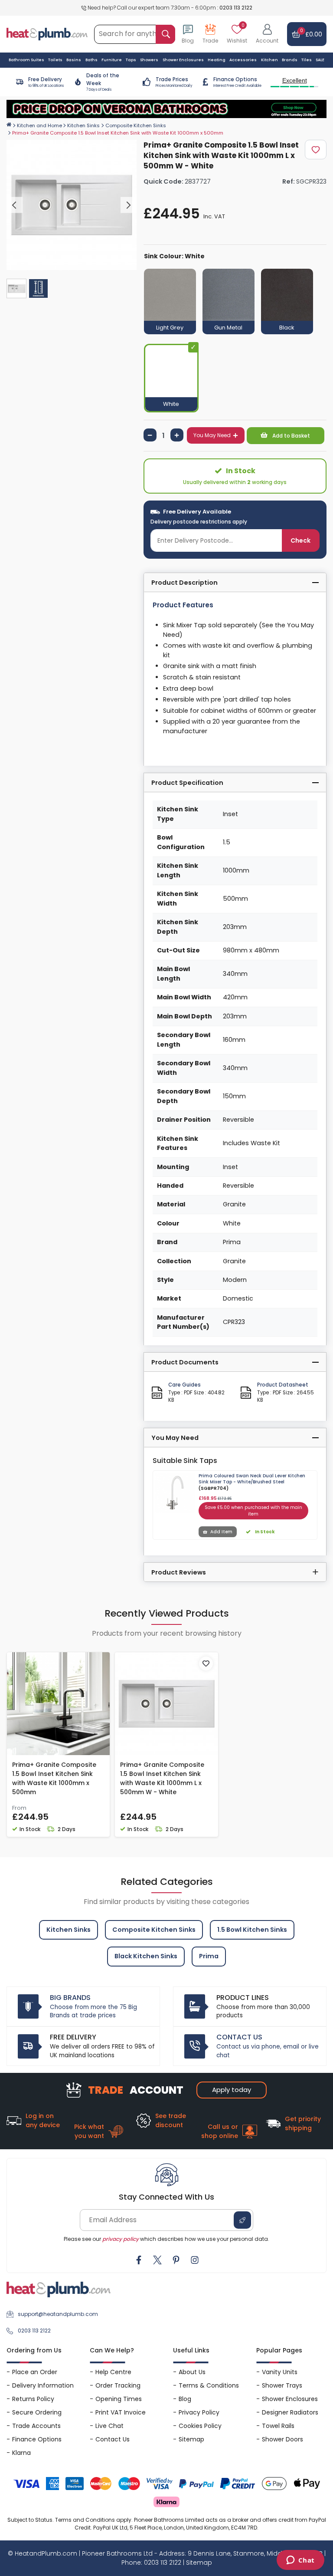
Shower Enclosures (290, 2399)
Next (129, 205)
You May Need (212, 435)
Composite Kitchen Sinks (136, 125)
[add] (177, 435)
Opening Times (119, 2399)
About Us (192, 2372)
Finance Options (37, 2439)
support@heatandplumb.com (58, 2314)
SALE (320, 60)
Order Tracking (118, 2385)
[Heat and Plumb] (47, 34)
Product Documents (185, 1362)
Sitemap (191, 2439)
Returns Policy (33, 2399)
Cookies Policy (200, 2426)
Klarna (21, 2453)
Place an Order (35, 2372)
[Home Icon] (9, 125)
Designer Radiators (290, 2412)
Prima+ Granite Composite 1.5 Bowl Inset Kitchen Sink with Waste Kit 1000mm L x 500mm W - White (162, 1778)
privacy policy (121, 2239)
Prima (209, 1956)
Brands (290, 60)
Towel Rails (278, 2426)
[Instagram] (195, 2260)
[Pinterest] (176, 2260)
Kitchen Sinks (83, 125)
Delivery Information (43, 2385)
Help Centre (113, 2372)
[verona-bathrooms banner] (166, 109)
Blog (185, 2399)
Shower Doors (282, 2439)
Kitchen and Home (39, 125)
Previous (15, 205)
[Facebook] (139, 2260)
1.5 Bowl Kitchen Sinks (252, 1930)
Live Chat (109, 2426)
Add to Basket (291, 436)
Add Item (221, 1532)
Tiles (307, 60)
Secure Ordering (37, 2412)
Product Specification (187, 783)
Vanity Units (280, 2372)
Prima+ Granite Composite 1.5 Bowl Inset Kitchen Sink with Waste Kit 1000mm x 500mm (54, 1778)
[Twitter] (157, 2260)
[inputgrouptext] (165, 34)
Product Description (184, 583)
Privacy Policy (199, 2412)
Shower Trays (282, 2385)
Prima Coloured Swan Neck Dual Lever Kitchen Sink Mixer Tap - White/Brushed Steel (252, 1479)
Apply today (232, 2090)
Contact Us (113, 2439)
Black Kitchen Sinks (146, 1956)
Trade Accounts (36, 2426)
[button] (267, 34)
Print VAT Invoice (121, 2412)
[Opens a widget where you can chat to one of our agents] (300, 2561)
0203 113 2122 (236, 8)
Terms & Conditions (209, 2385)
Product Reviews (179, 1572)
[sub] (150, 435)
